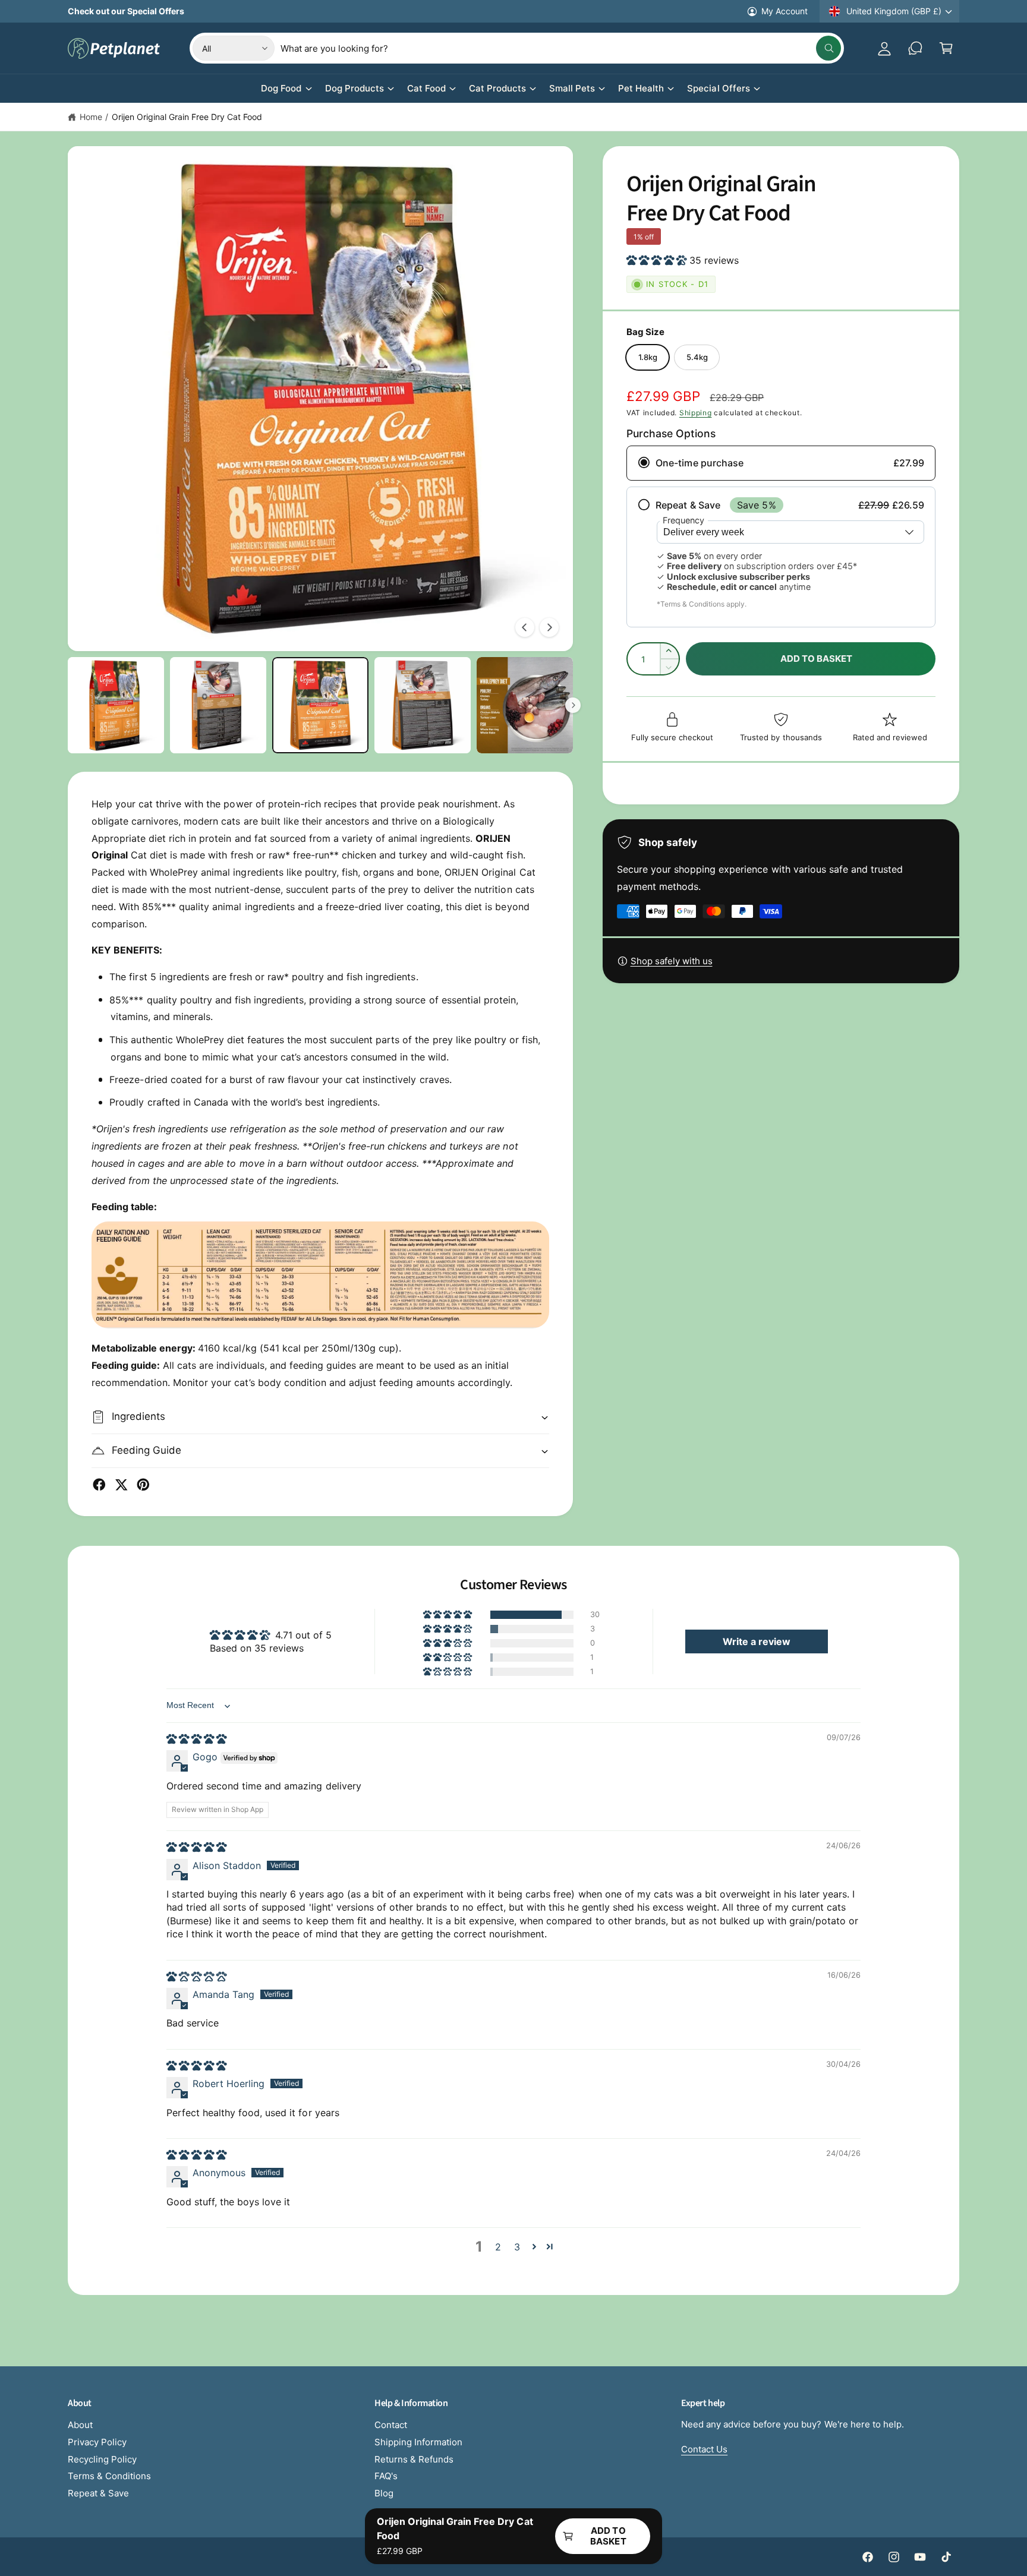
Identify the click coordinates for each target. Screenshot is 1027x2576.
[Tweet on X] (121, 1485)
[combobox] (560, 48)
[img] (196, 1739)
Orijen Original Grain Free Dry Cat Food (187, 117)
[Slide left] (525, 627)
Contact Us (704, 2449)
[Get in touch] (915, 48)
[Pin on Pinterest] (143, 1485)
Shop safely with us (672, 961)
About (80, 2425)
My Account (785, 11)
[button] (946, 48)
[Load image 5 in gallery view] (525, 705)
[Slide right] (549, 627)
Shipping (696, 413)
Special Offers (718, 88)
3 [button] (517, 2247)
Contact (391, 2425)
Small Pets (572, 88)
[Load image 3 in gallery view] (320, 705)
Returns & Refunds (414, 2459)
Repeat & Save (98, 2493)
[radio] (781, 463)
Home (91, 117)
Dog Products (355, 88)
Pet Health (641, 88)
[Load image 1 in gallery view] (116, 705)
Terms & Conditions (109, 2476)
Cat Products (497, 88)
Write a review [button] (757, 1641)
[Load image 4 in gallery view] (423, 705)
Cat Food (426, 88)
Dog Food (281, 88)
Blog (384, 2493)
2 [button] (498, 2247)
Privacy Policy (97, 2442)
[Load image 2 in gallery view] (218, 705)
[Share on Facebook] (99, 1485)
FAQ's (386, 2476)
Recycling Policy (102, 2459)
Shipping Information (418, 2442)
